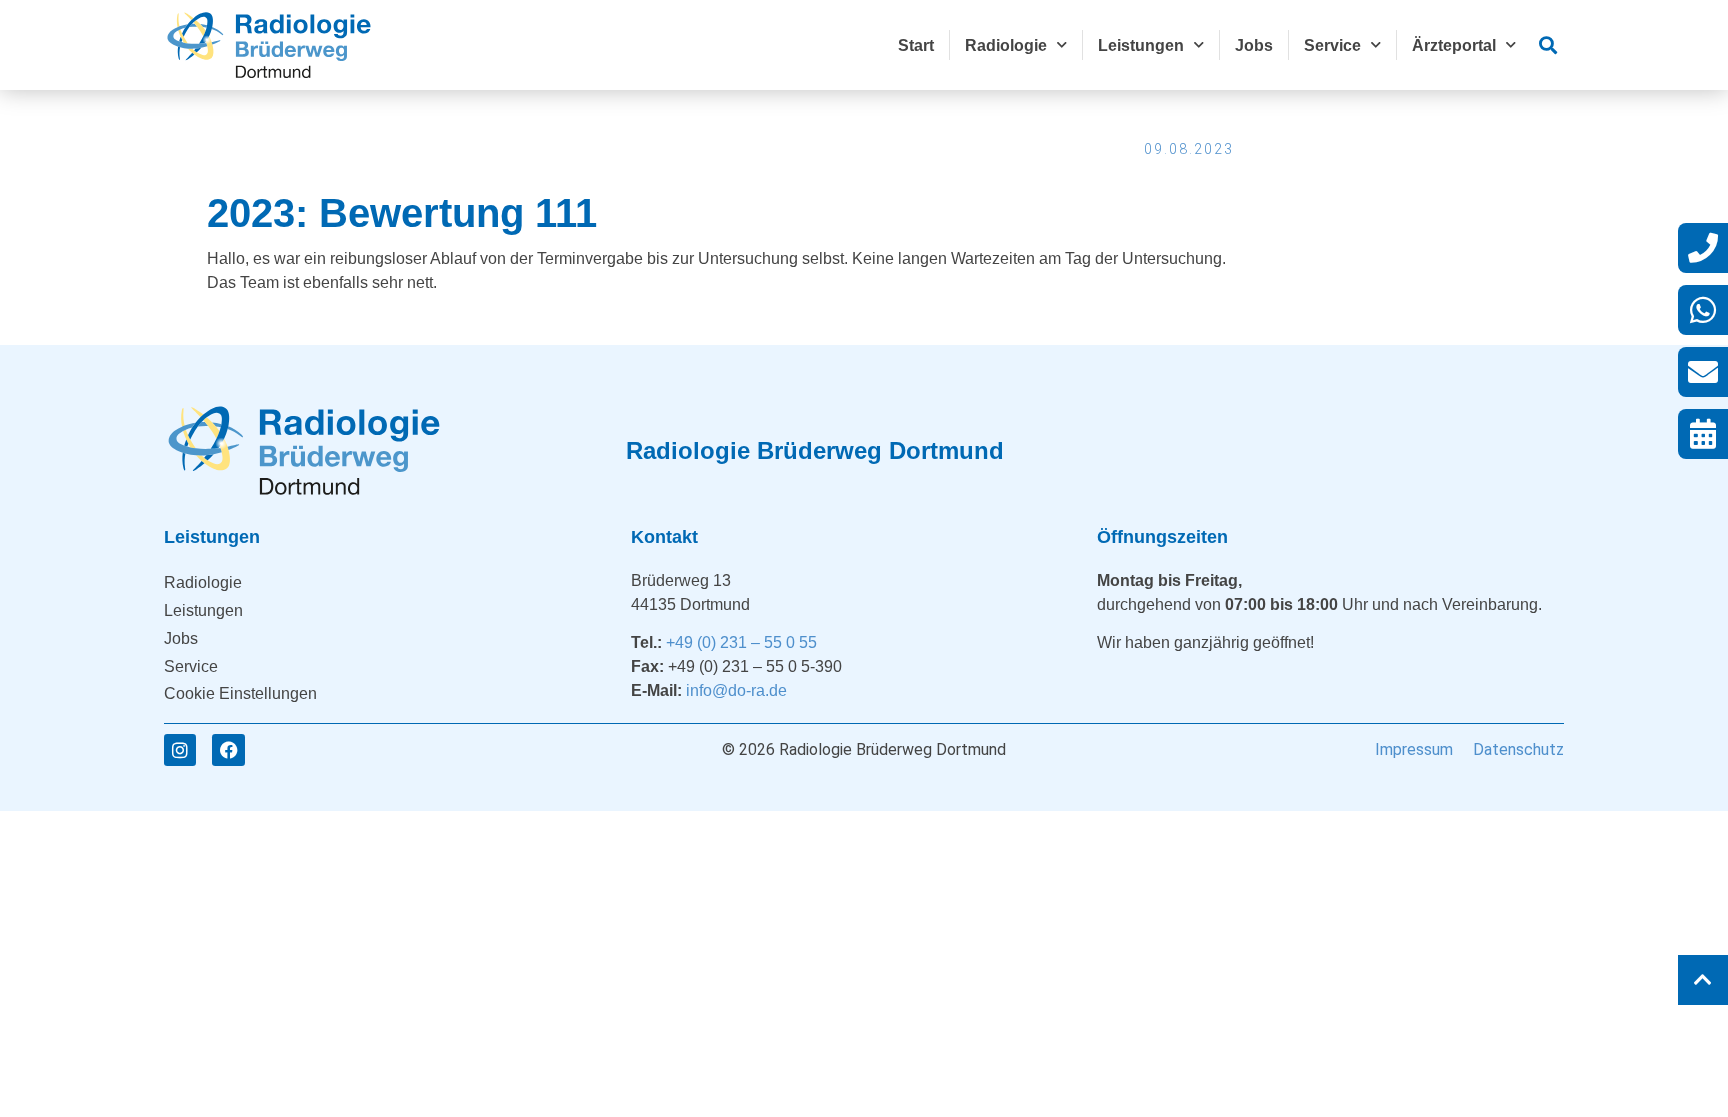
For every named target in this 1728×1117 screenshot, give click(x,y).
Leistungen (1141, 45)
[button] (1547, 45)
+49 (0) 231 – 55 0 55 (741, 642)
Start (916, 45)
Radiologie (1006, 45)
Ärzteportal (1454, 45)
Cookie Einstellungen (240, 693)
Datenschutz (1518, 749)
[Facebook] (228, 750)
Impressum (1414, 749)
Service (1332, 45)
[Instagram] (180, 750)
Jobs (1254, 45)
